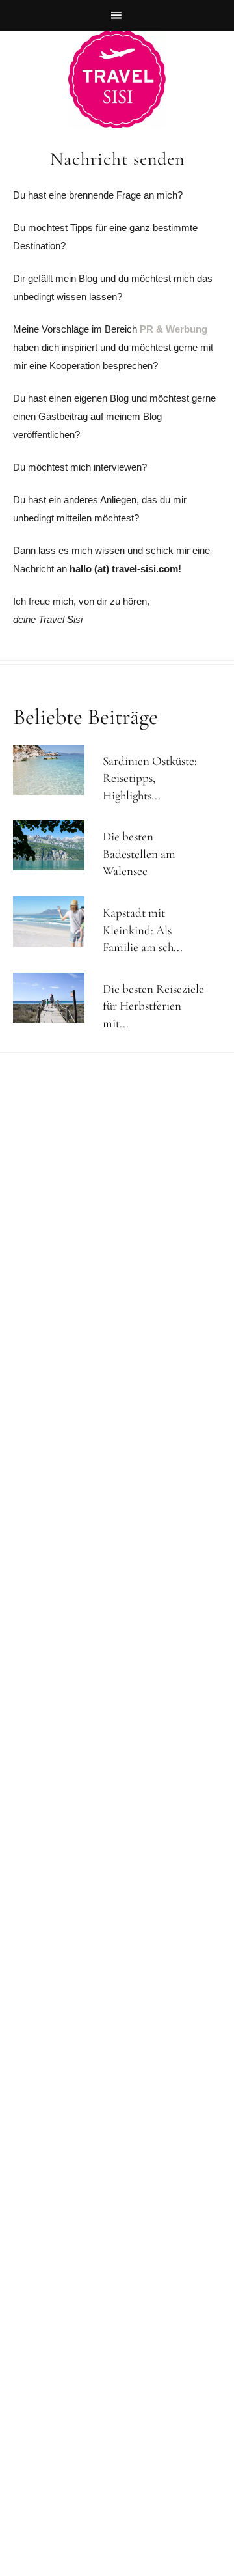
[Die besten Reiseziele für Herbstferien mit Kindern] (55, 998)
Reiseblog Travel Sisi (117, 79)
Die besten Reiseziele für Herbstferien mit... (153, 1006)
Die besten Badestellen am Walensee (139, 853)
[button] (117, 15)
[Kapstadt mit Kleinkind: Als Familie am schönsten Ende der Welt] (55, 921)
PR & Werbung (174, 329)
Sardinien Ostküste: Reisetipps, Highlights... (150, 778)
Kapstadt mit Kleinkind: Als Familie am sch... (143, 930)
